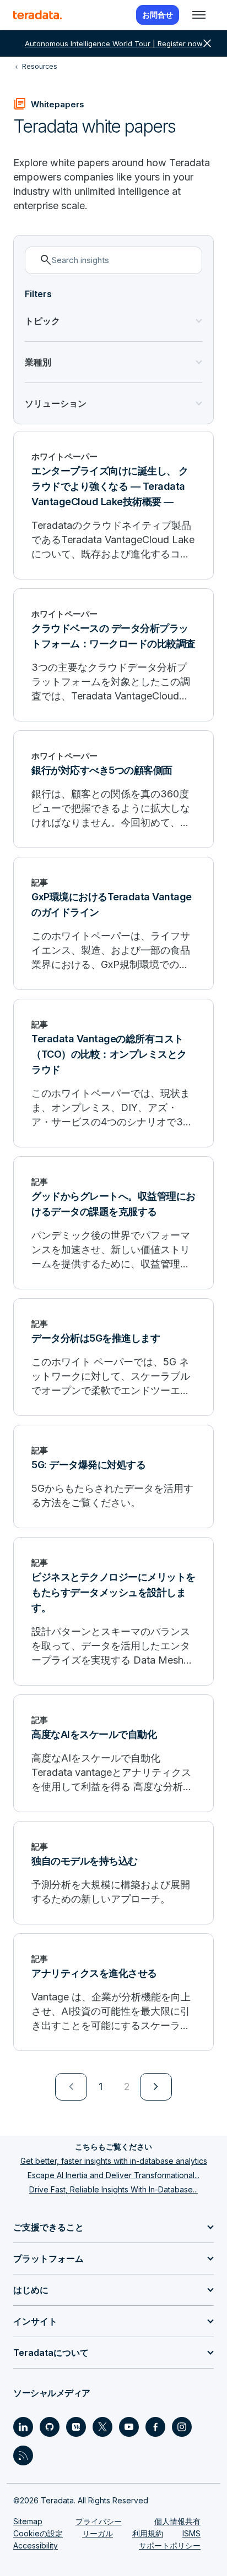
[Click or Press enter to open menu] (199, 15)
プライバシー (99, 2521)
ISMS (191, 2533)
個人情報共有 (177, 2521)
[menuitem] (71, 2087)
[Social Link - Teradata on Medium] (76, 2427)
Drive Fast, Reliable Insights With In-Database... (113, 2189)
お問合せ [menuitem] (158, 15)
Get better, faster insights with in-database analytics (114, 2161)
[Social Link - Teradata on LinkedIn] (23, 2427)
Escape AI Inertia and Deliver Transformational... (113, 2175)
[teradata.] (37, 15)
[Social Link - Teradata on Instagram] (182, 2427)
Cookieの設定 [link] (38, 2533)
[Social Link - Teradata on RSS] (23, 2455)
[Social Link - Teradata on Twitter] (102, 2427)
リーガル (98, 2533)
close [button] (207, 43)
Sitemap (28, 2521)
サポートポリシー (170, 2545)
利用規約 (148, 2533)
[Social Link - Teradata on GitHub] (50, 2427)
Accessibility (36, 2545)
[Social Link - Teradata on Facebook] (155, 2427)
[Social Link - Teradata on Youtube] (129, 2427)
